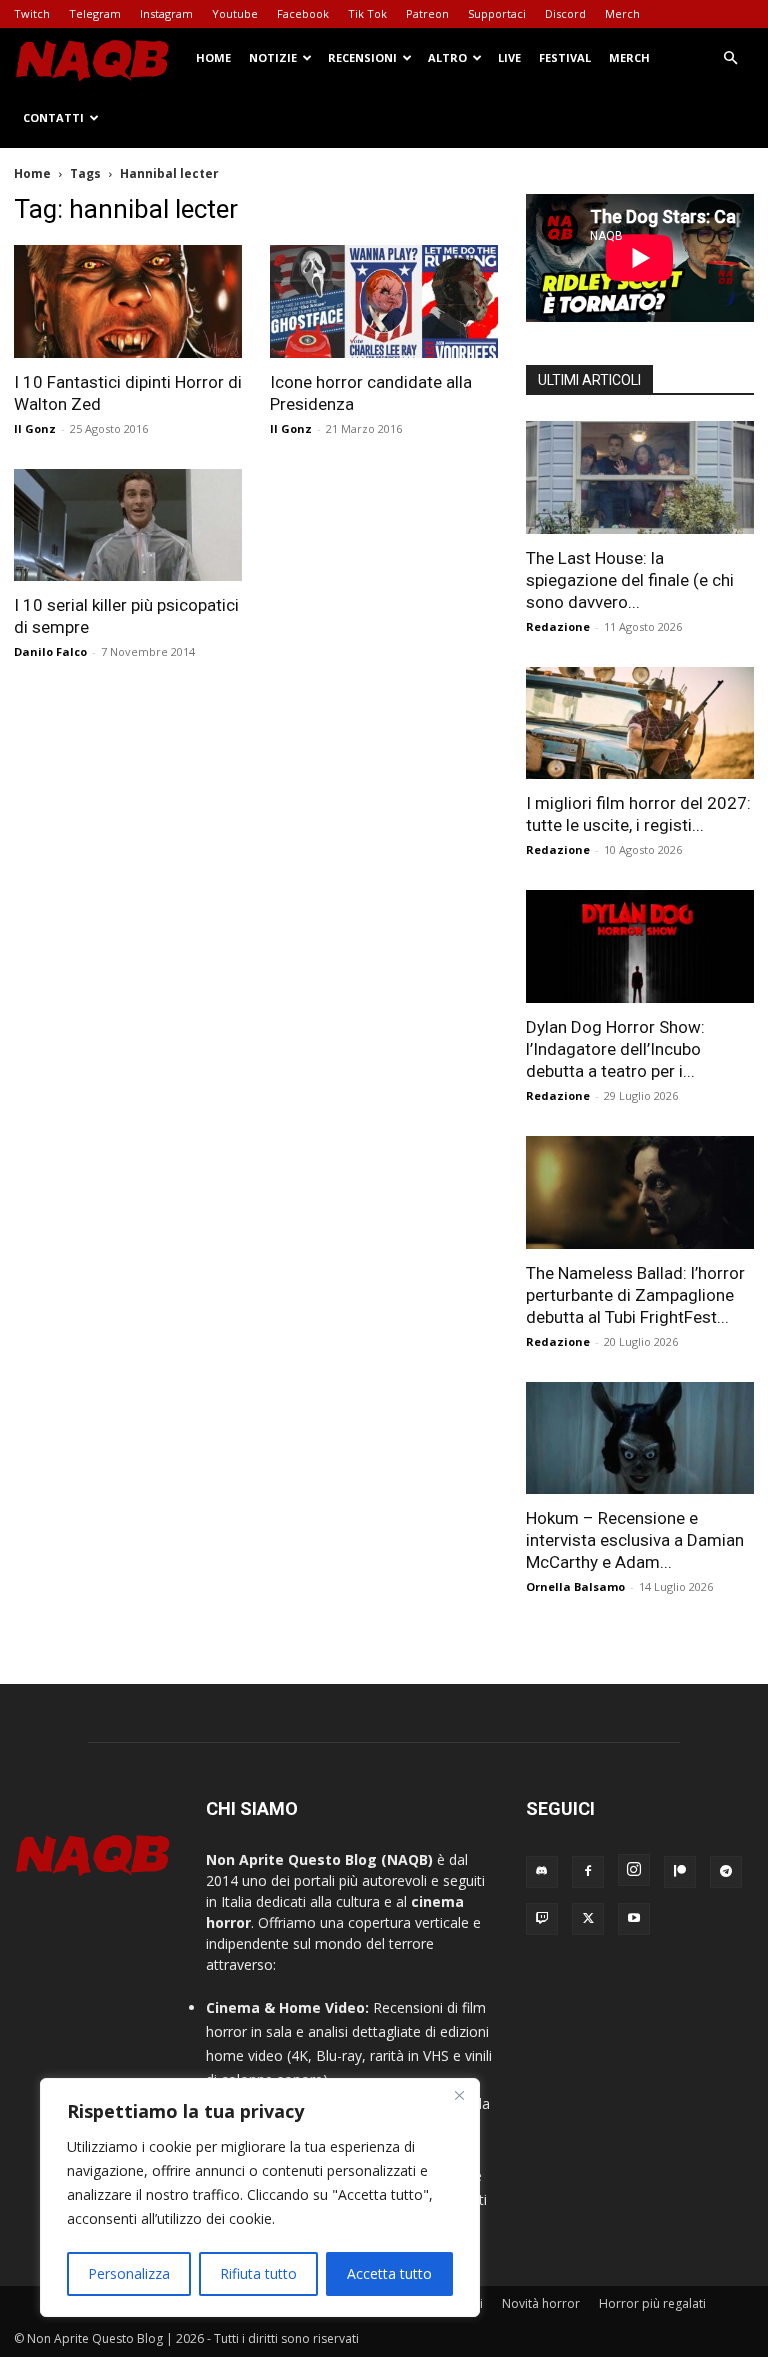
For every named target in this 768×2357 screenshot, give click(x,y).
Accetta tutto (389, 2273)
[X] (588, 1919)
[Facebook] (588, 1872)
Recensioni (362, 57)
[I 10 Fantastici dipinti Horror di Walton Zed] (128, 301)
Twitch (32, 13)
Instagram (166, 13)
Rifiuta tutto (258, 2273)
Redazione (558, 626)
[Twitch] (542, 1919)
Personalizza (129, 2273)
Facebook (303, 13)
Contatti (53, 117)
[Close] (459, 2095)
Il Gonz (35, 428)
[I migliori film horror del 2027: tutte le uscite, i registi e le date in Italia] (640, 723)
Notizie (273, 57)
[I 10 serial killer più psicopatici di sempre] (128, 525)
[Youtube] (634, 1919)
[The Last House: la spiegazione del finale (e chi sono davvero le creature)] (640, 477)
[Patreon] (680, 1872)
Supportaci (497, 13)
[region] (260, 2197)
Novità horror (541, 2303)
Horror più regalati (652, 2303)
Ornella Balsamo (575, 1586)
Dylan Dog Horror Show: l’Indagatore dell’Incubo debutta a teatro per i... (615, 1049)
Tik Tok (367, 13)
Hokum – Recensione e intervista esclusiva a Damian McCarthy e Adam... (635, 1540)
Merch (622, 13)
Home (213, 57)
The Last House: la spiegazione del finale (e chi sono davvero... (630, 580)
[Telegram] (726, 1872)
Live (509, 57)
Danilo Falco (50, 651)
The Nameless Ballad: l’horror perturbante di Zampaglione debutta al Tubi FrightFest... (635, 1295)
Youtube (235, 13)
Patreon (427, 13)
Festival (565, 57)
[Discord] (542, 1872)
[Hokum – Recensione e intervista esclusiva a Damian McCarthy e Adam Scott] (640, 1438)
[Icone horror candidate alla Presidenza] (384, 301)
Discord (565, 13)
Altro (447, 57)
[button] (730, 58)
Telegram (95, 13)
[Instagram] (634, 1870)
